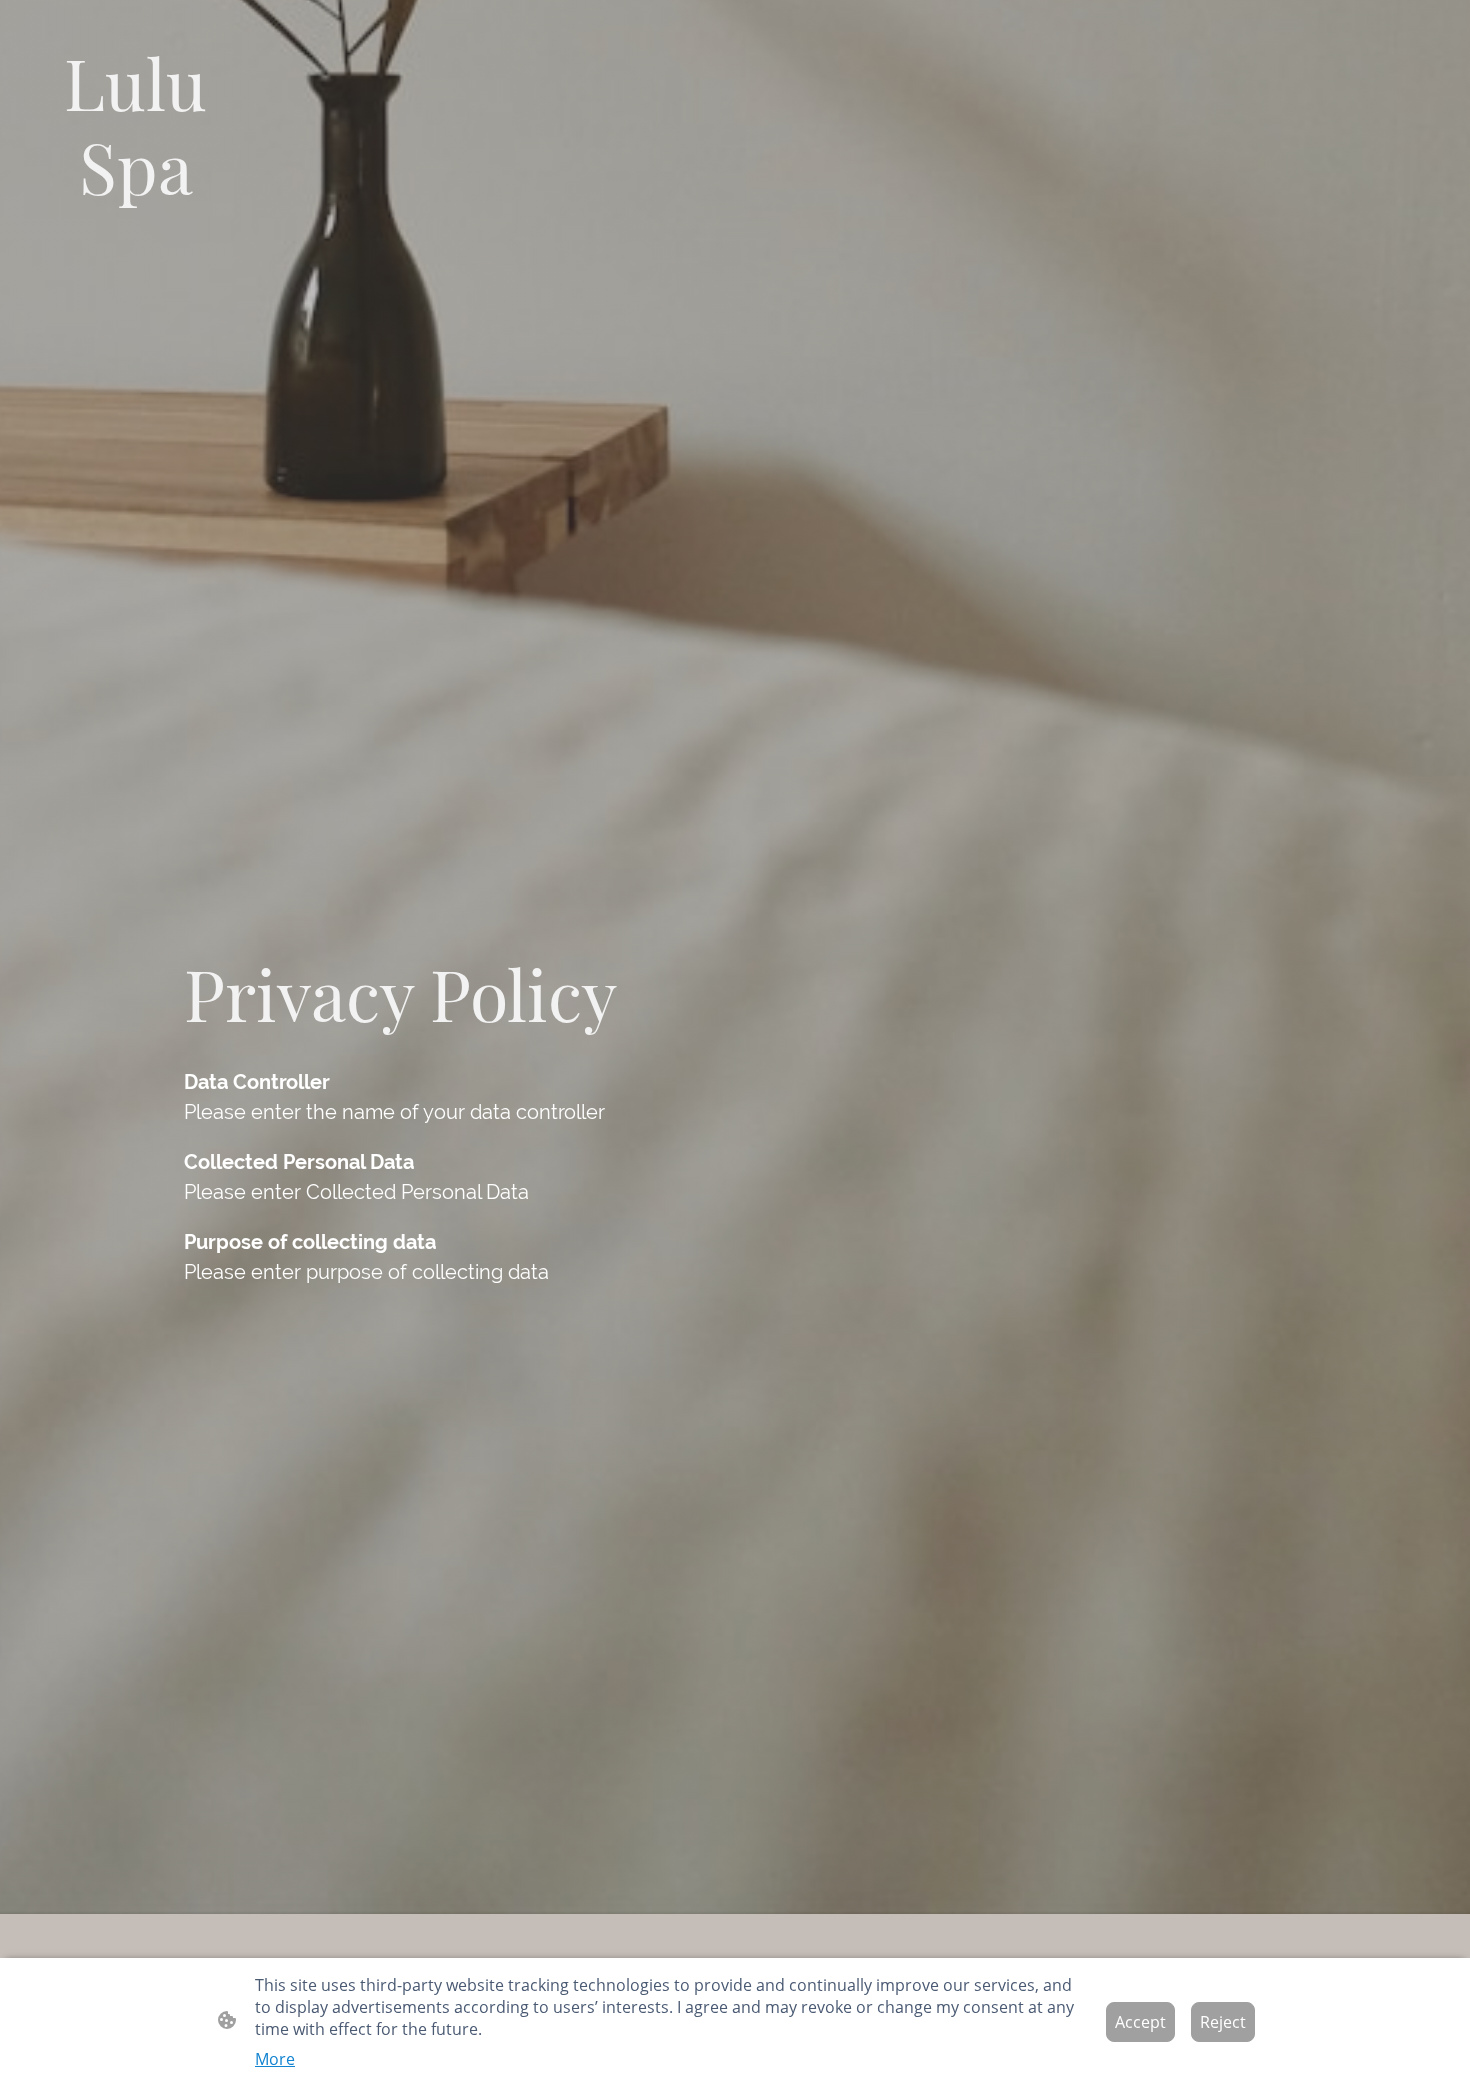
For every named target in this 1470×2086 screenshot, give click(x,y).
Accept (1140, 2022)
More (275, 2059)
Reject (1223, 2022)
